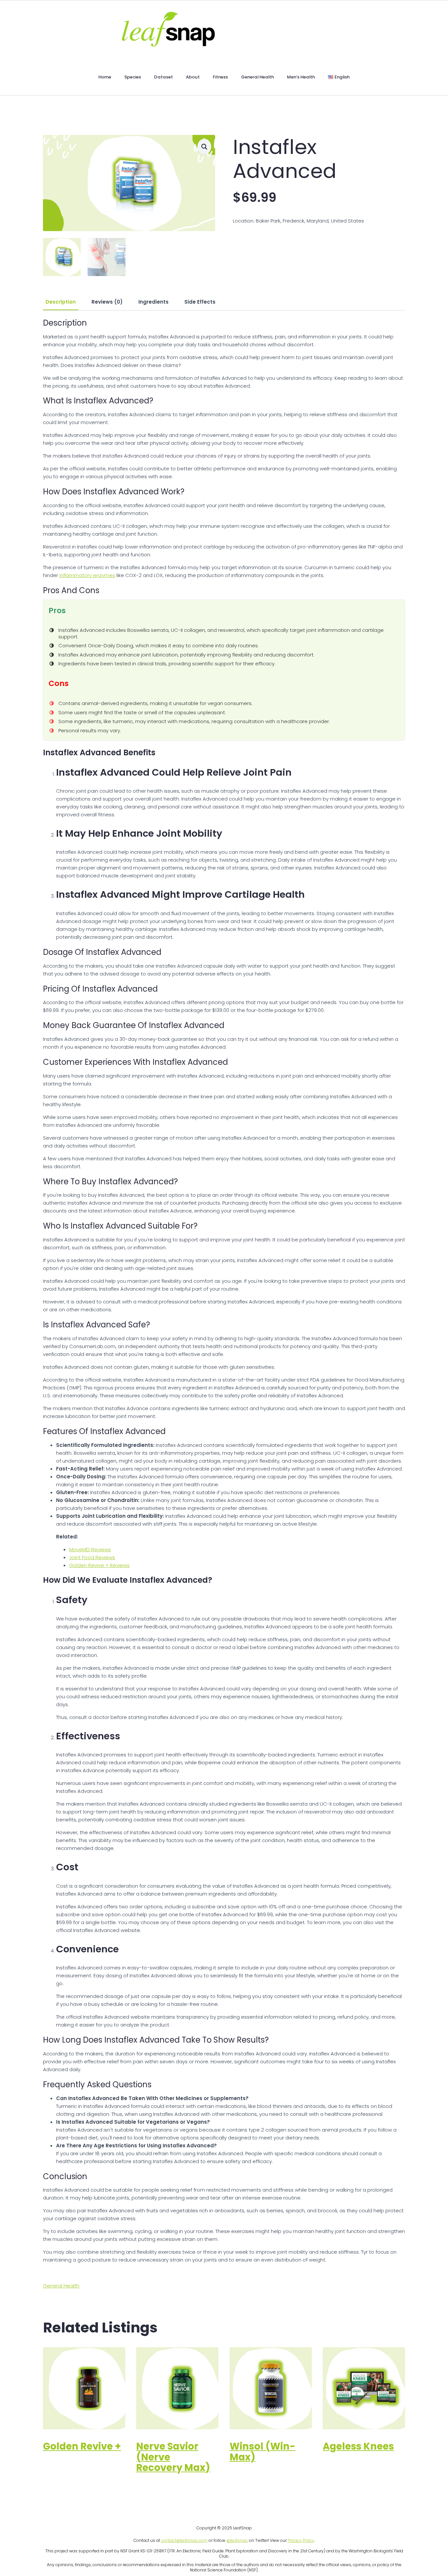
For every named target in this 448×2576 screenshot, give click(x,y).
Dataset (163, 77)
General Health (257, 77)
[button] (204, 147)
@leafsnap (237, 2540)
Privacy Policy (301, 2540)
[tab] (61, 302)
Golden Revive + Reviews (99, 1565)
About (193, 77)
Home (105, 77)
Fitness (220, 77)
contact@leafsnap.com (184, 2540)
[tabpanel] (224, 1291)
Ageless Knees (358, 2446)
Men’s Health (301, 77)
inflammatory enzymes (87, 575)
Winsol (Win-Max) (263, 2452)
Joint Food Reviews (92, 1557)
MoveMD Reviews (90, 1549)
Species (133, 77)
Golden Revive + (82, 2446)
